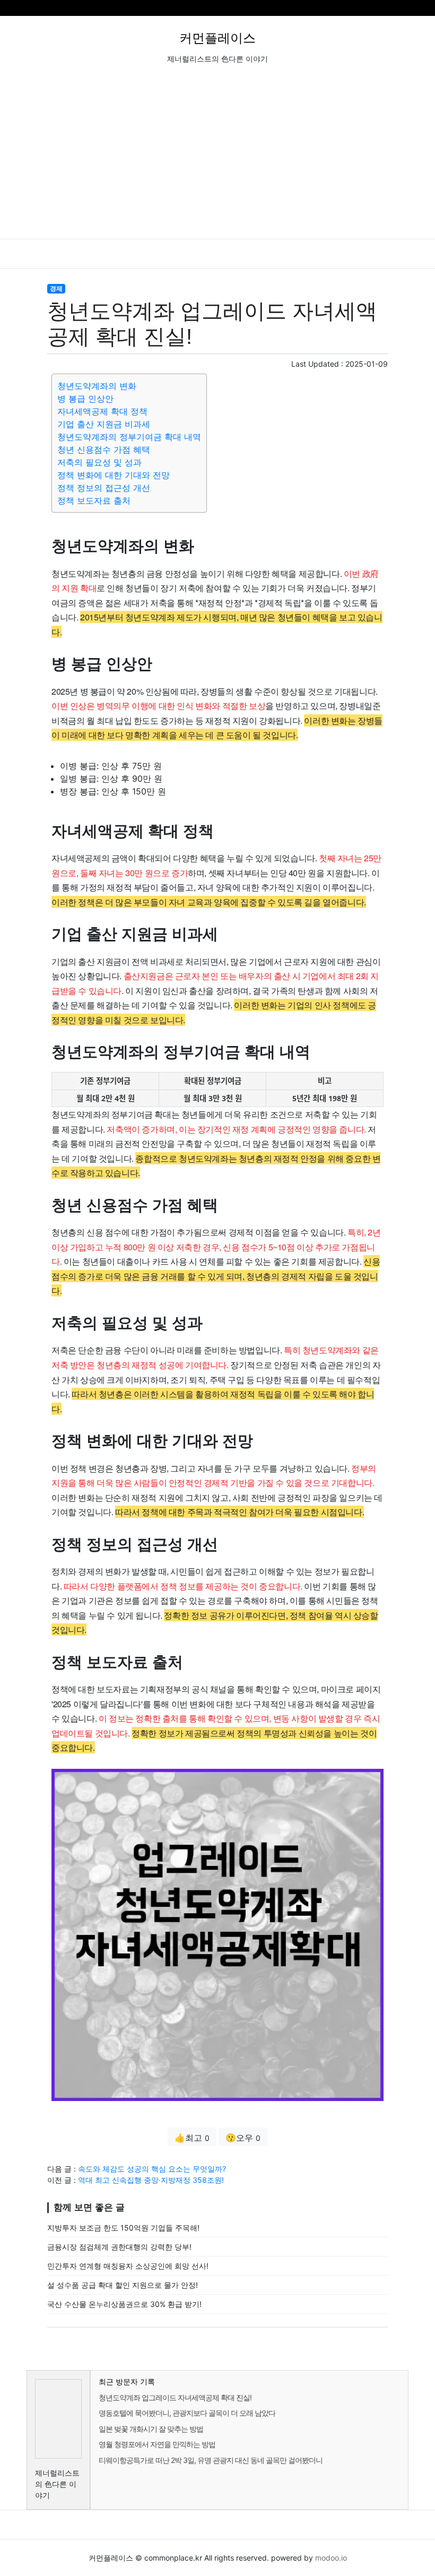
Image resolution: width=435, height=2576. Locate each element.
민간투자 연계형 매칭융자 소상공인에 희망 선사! (128, 2266)
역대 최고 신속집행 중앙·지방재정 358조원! (151, 2180)
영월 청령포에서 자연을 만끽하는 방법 (157, 2444)
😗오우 (243, 2138)
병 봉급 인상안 (85, 399)
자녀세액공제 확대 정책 (102, 411)
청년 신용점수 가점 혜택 (104, 449)
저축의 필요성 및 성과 (99, 462)
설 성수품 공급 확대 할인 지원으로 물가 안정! (123, 2285)
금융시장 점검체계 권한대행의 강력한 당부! (119, 2247)
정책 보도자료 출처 (94, 500)
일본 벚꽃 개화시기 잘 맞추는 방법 (151, 2429)
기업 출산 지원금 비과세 (104, 424)
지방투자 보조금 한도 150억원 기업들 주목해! (123, 2228)
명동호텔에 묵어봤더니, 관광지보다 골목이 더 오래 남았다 (187, 2413)
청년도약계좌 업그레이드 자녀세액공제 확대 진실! (175, 2397)
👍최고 (192, 2138)
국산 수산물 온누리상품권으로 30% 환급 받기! (124, 2304)
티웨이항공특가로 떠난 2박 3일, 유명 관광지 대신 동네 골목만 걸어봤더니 (211, 2460)
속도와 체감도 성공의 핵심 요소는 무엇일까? (152, 2169)
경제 (56, 288)
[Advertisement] (217, 159)
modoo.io (331, 2558)
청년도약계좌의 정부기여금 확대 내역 (129, 437)
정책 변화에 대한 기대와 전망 (114, 475)
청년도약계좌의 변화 (97, 386)
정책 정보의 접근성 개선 (104, 488)
